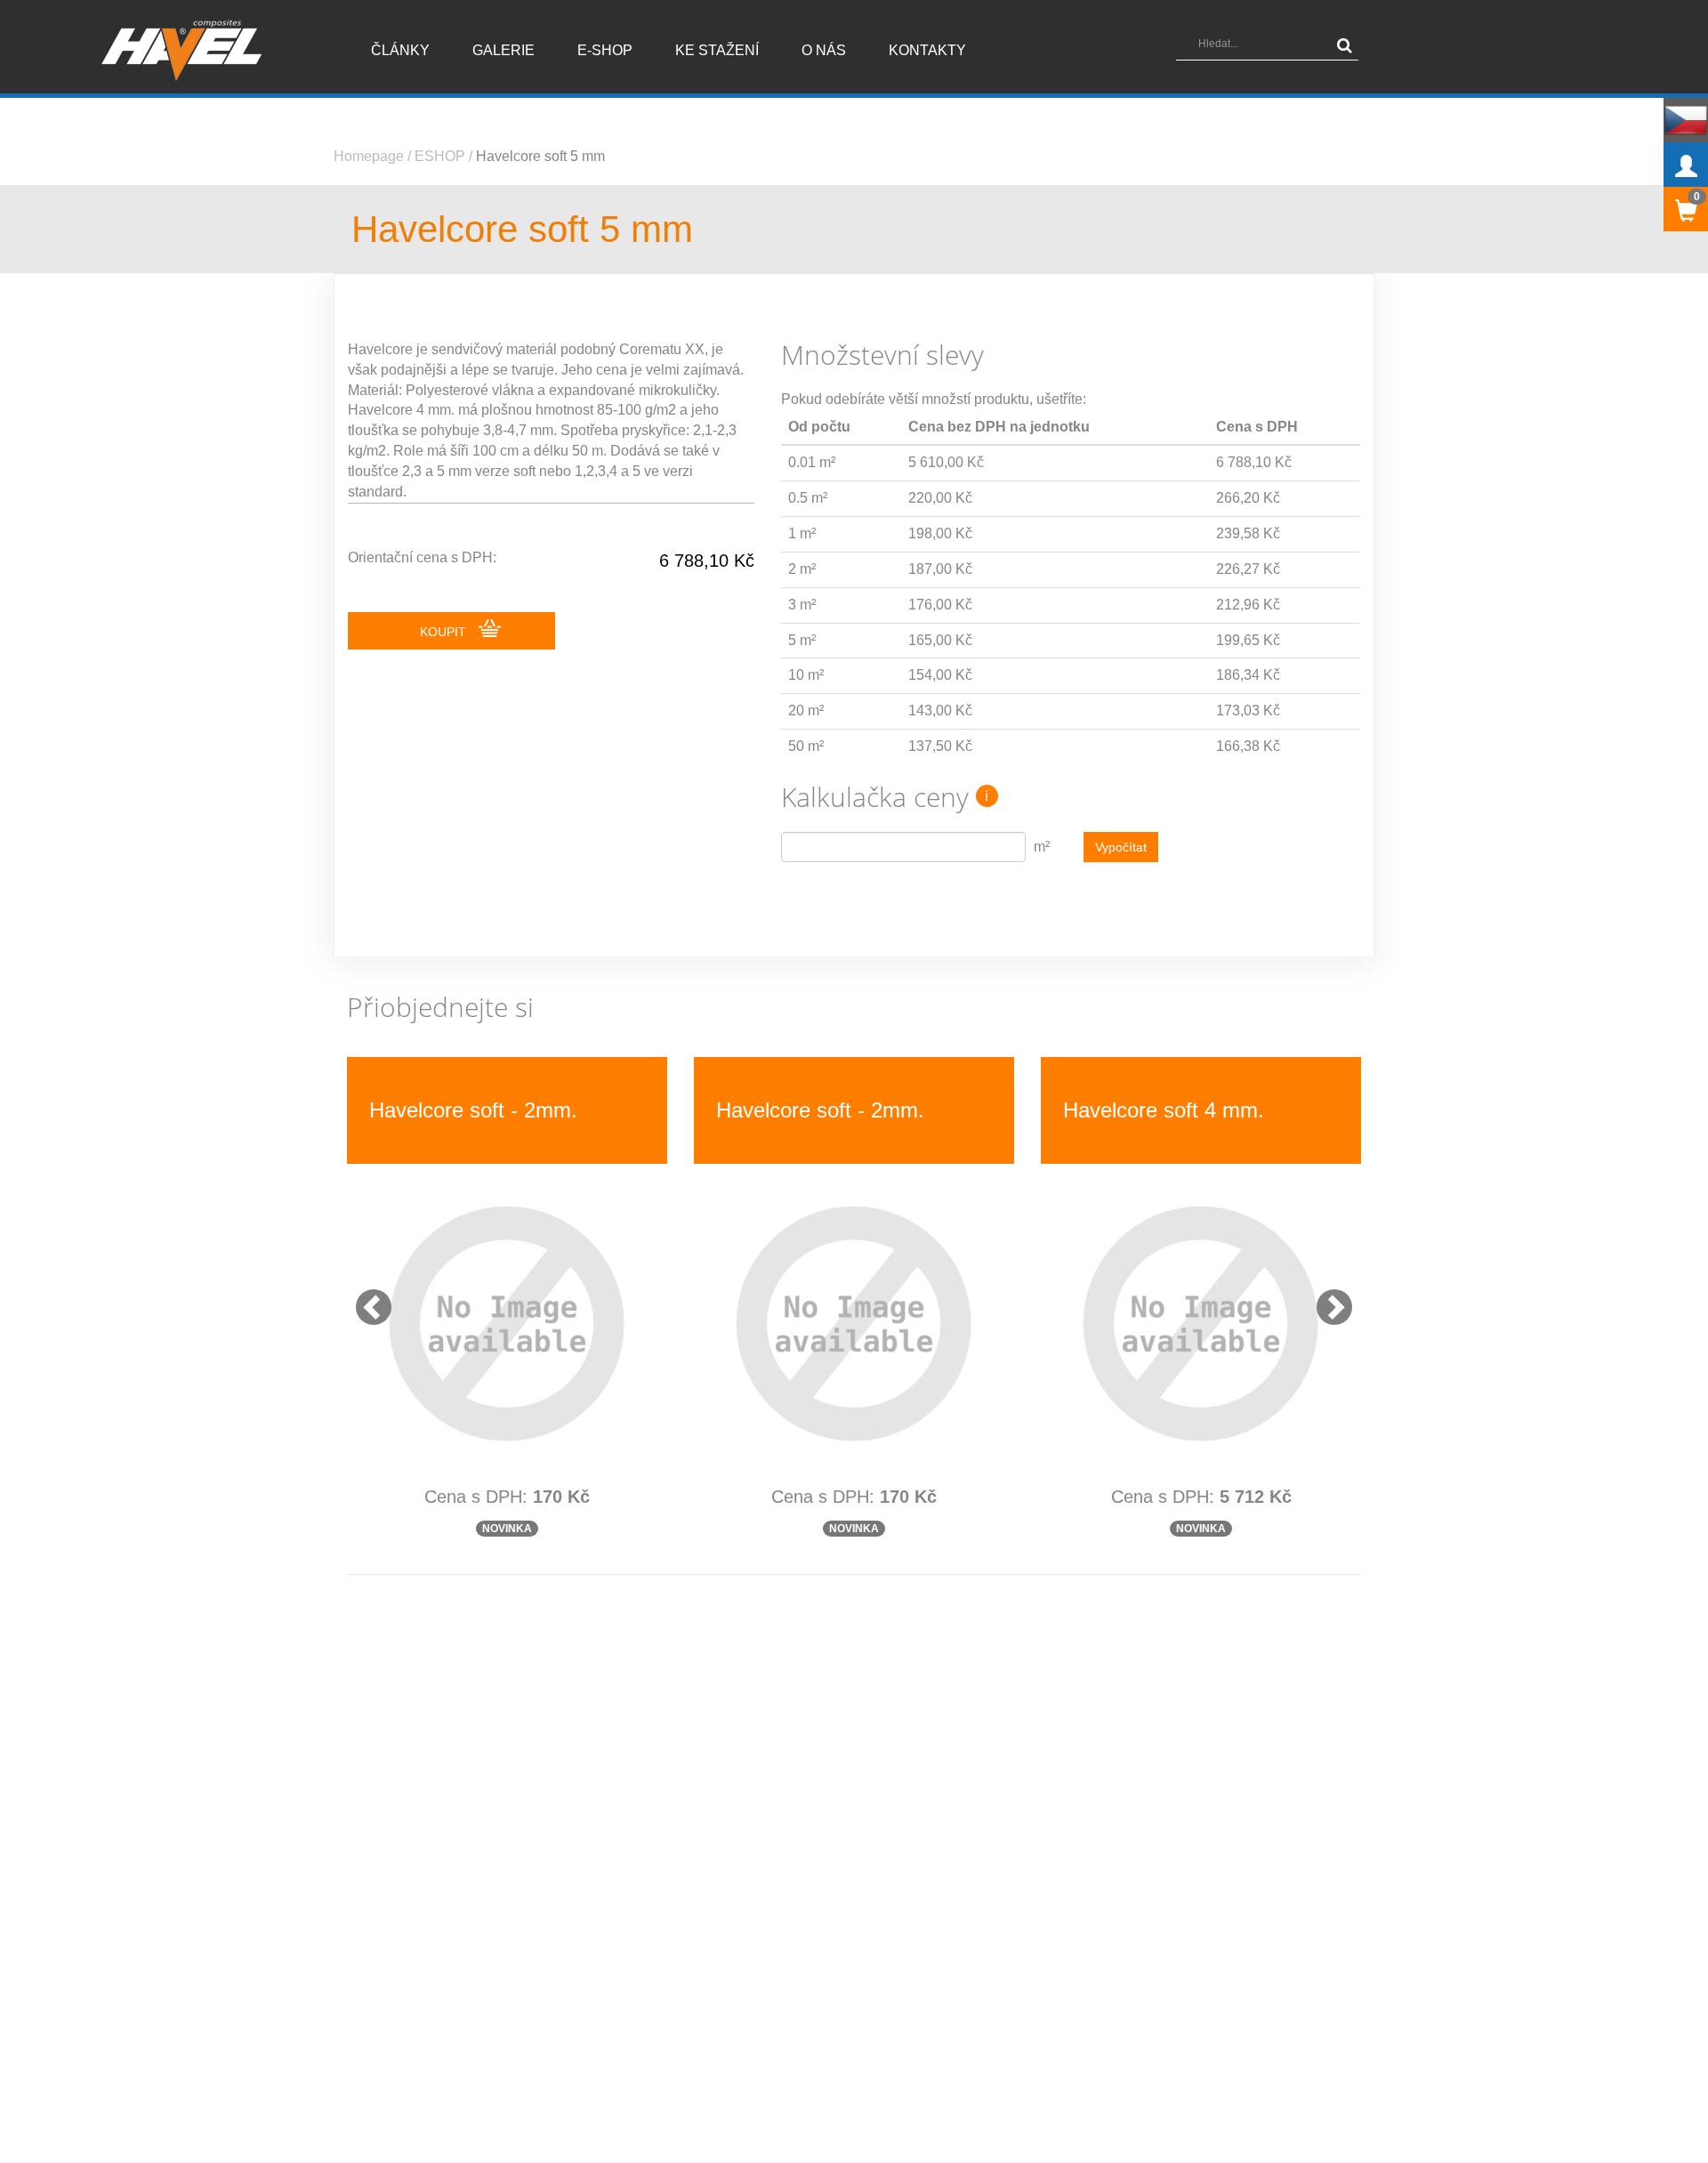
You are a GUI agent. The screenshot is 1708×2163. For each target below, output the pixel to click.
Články (400, 50)
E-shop (605, 50)
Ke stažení (717, 50)
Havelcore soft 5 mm (540, 156)
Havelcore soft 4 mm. (1164, 1110)
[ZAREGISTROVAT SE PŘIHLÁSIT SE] (1686, 165)
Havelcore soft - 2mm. (473, 1110)
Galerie (504, 50)
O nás (824, 50)
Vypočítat (1121, 847)
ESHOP (440, 156)
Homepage (369, 156)
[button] (365, 1298)
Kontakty (927, 50)
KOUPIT (445, 632)
